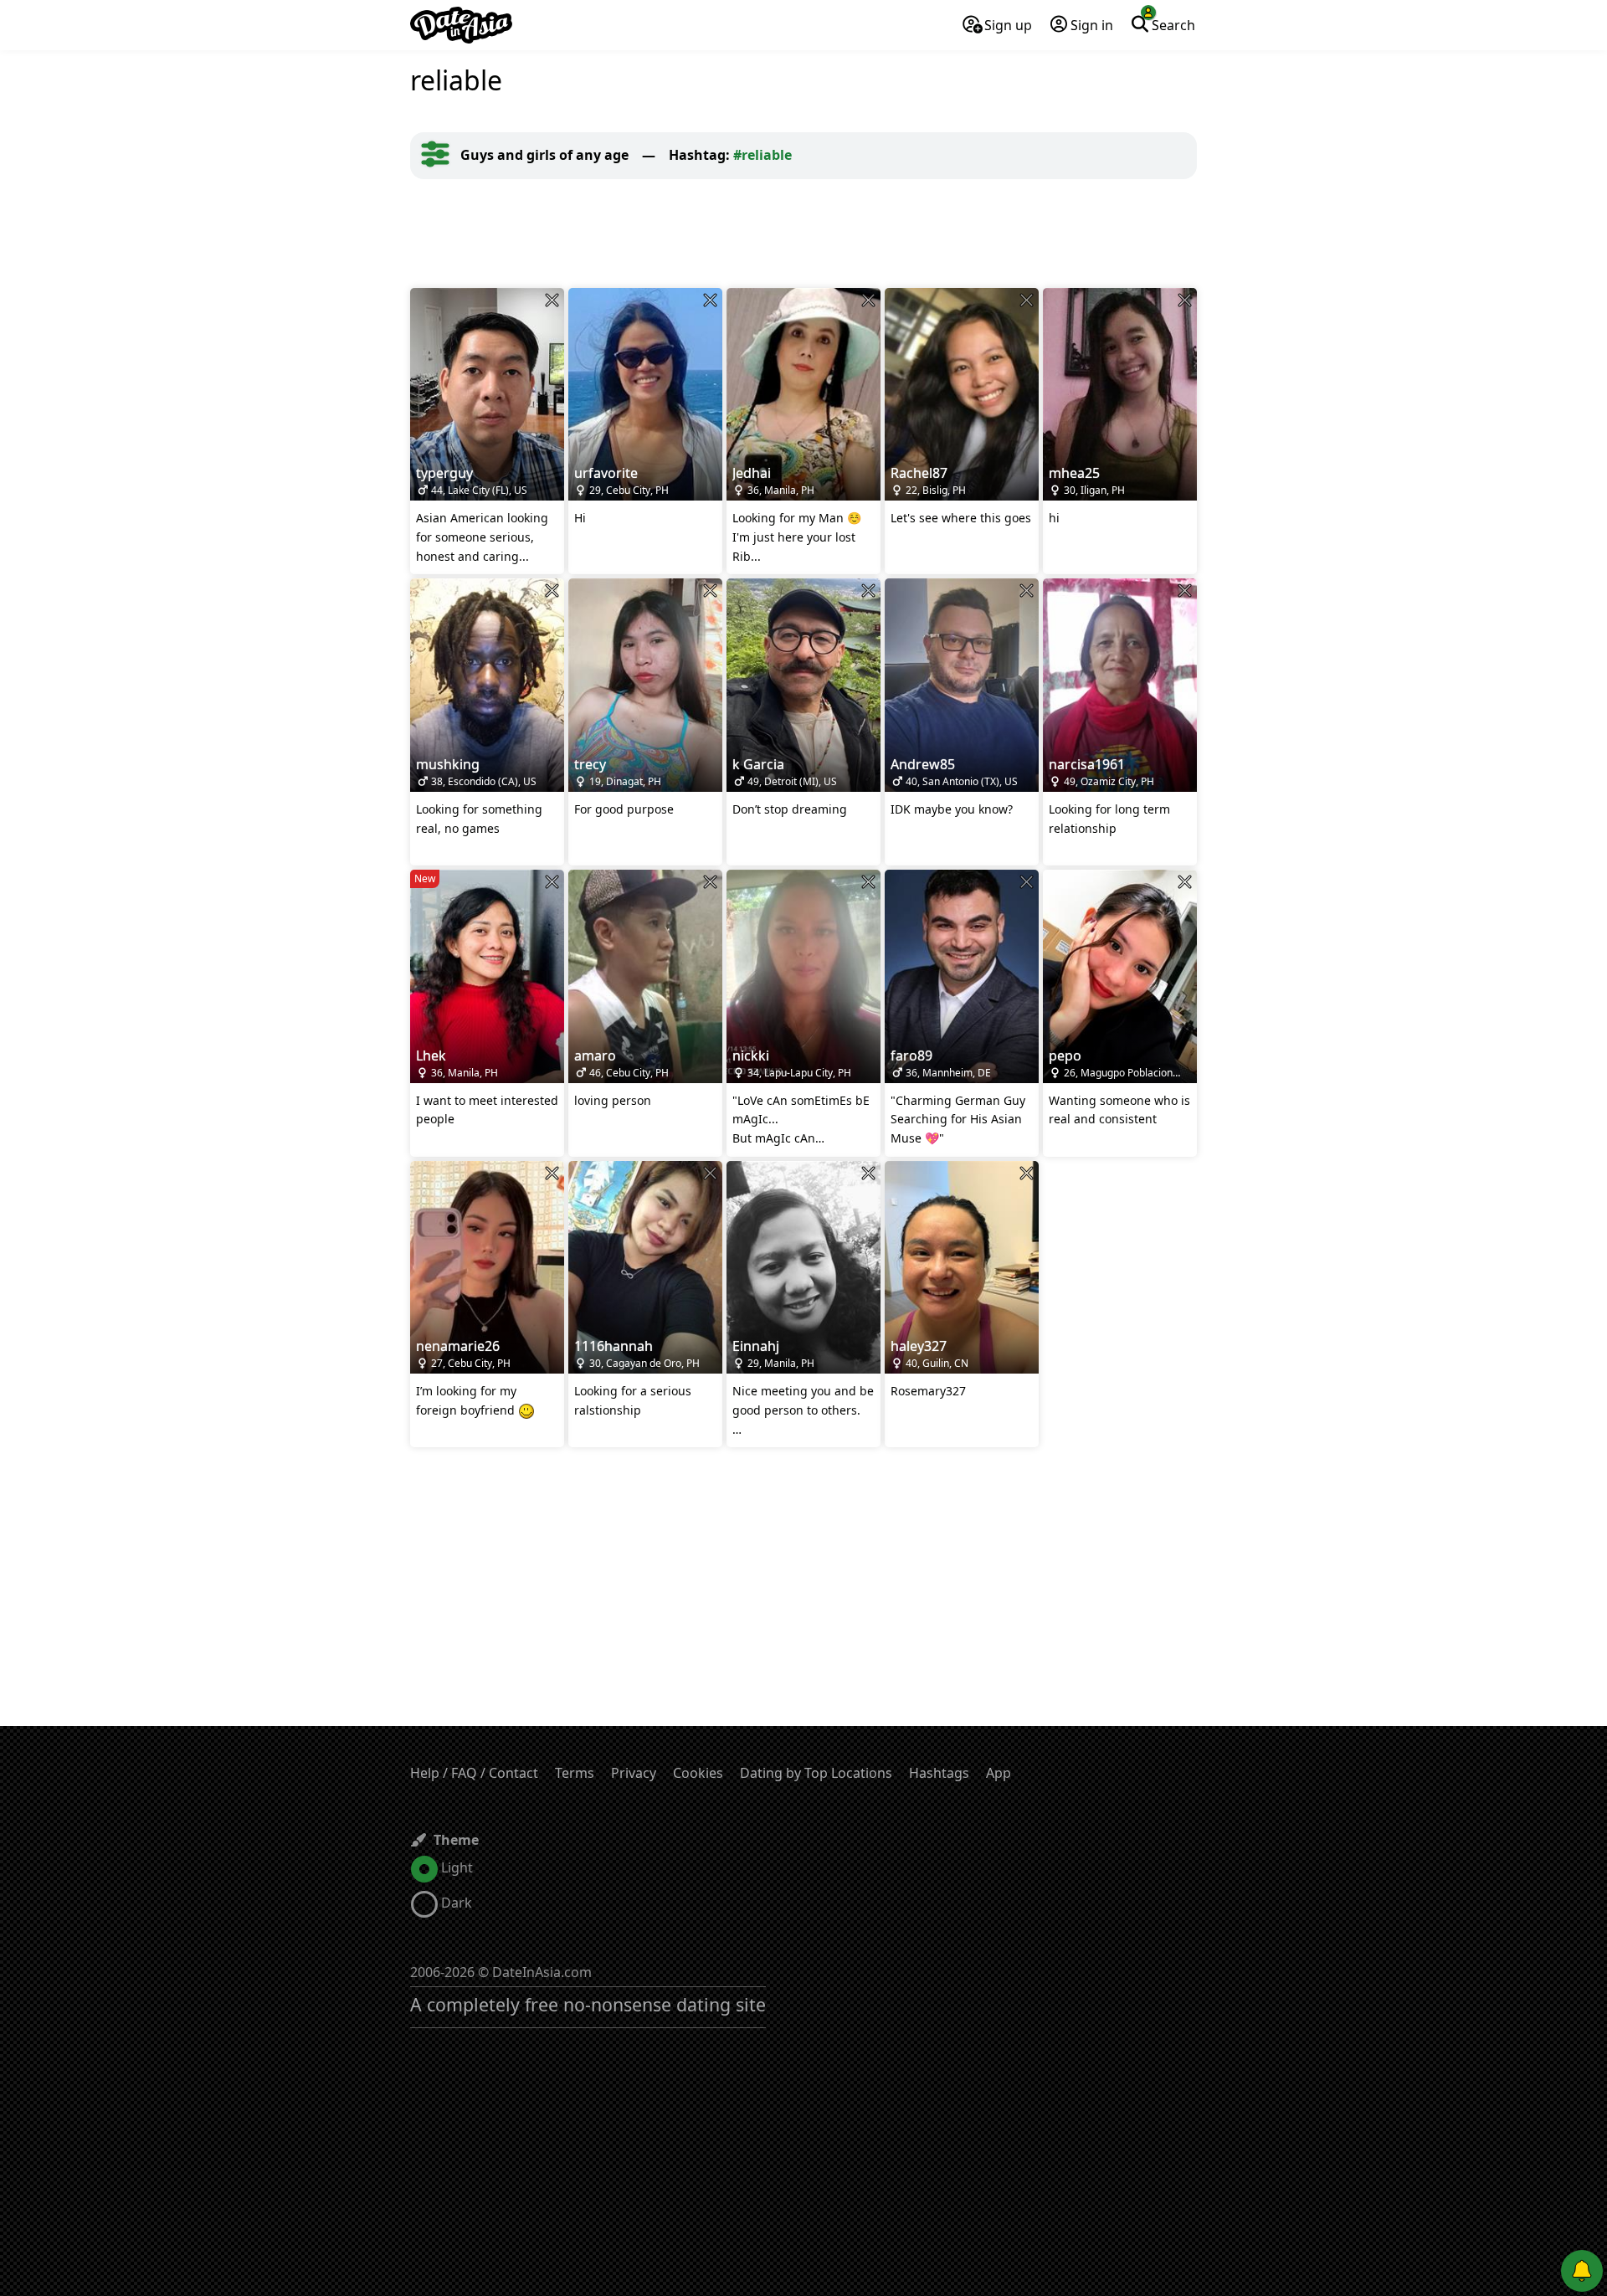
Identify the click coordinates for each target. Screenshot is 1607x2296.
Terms (575, 1773)
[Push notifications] (1582, 2271)
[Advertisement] (803, 234)
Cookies (698, 1773)
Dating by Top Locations (816, 1773)
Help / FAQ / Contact (474, 1773)
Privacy (634, 1773)
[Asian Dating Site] (461, 25)
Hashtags (939, 1773)
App (999, 1773)
